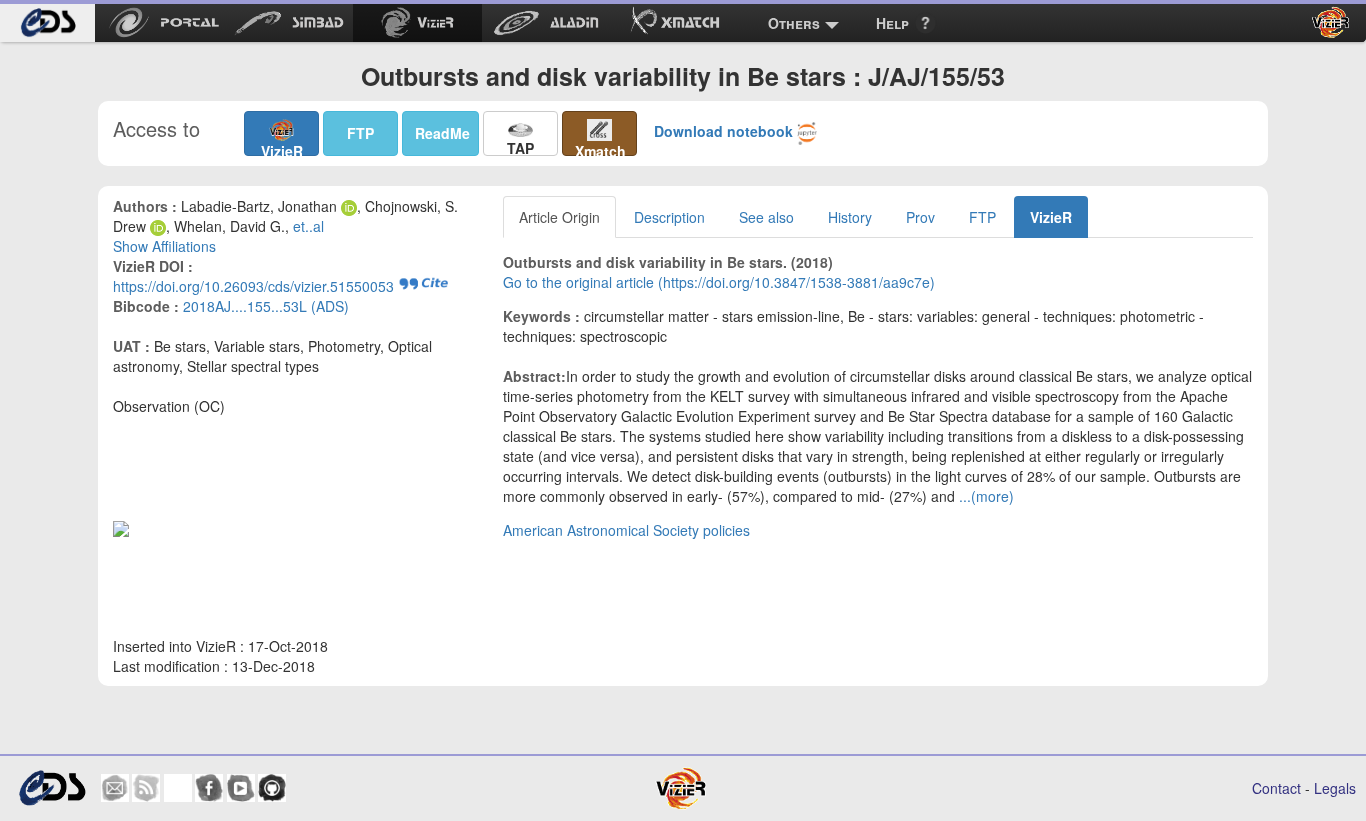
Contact (1276, 788)
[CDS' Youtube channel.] (241, 788)
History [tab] (850, 217)
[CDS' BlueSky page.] (178, 788)
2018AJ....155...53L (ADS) (266, 306)
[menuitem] (47, 23)
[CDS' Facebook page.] (209, 788)
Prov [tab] (920, 217)
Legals (1335, 788)
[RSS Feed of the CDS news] (146, 788)
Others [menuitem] (794, 23)
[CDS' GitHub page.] (272, 788)
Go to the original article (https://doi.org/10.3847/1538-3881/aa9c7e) (719, 282)
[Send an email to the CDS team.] (115, 788)
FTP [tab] (982, 217)
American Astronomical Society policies (626, 530)
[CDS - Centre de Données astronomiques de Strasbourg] (52, 788)
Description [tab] (669, 217)
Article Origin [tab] (559, 217)
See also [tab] (766, 217)
